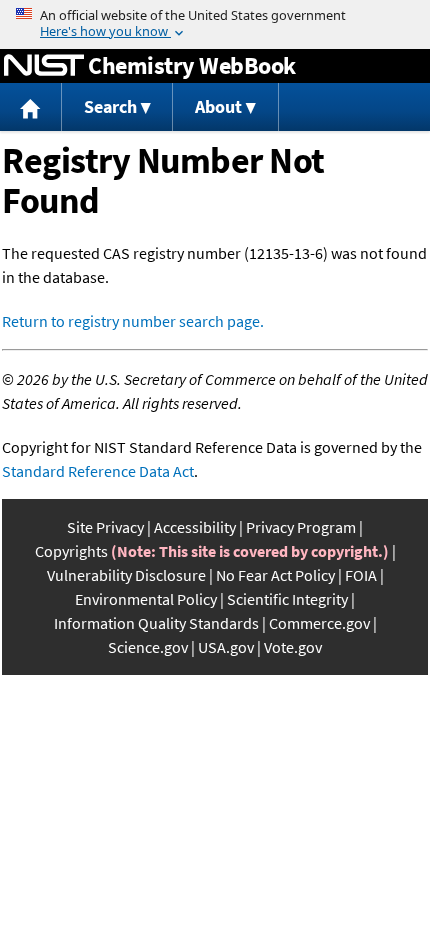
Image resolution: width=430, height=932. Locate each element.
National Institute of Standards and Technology (44, 66)
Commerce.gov (319, 623)
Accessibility (195, 527)
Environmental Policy (146, 599)
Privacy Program (301, 527)
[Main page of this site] (31, 107)
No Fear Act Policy (275, 575)
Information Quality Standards (156, 623)
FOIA (361, 575)
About (218, 106)
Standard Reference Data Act (98, 471)
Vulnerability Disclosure (126, 575)
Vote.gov (293, 647)
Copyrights (71, 551)
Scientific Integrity (287, 599)
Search (110, 106)
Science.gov (148, 647)
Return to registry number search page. (133, 321)
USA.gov (226, 647)
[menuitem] (31, 107)
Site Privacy (105, 527)
